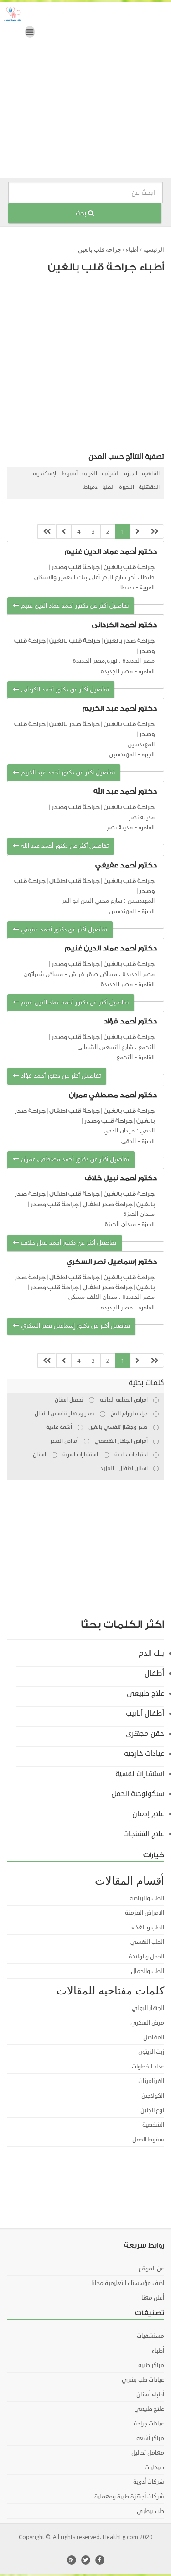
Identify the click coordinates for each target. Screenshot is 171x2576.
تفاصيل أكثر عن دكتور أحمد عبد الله (64, 846)
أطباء (132, 250)
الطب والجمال (148, 1971)
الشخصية (153, 2125)
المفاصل (154, 2037)
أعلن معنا (153, 2298)
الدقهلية (149, 487)
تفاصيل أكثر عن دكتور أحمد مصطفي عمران (74, 1160)
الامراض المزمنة (145, 1913)
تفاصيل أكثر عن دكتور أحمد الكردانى (64, 690)
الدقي (129, 1141)
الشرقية (111, 474)
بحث (82, 213)
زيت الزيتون (151, 2052)
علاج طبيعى (145, 1693)
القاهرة (151, 474)
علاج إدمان (148, 1814)
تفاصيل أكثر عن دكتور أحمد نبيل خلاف (68, 1243)
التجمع (125, 1057)
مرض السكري (147, 2023)
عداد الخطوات (148, 2067)
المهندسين (122, 755)
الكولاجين (153, 2096)
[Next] (64, 532)
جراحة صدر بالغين (129, 641)
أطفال (154, 1673)
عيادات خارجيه (144, 1754)
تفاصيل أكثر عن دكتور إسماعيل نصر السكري (75, 1326)
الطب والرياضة (147, 1898)
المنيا (108, 487)
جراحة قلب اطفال (75, 881)
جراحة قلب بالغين (100, 250)
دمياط (91, 487)
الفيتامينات (151, 2081)
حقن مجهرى (145, 1734)
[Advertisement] (85, 92)
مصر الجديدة (117, 672)
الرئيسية (154, 250)
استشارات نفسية (140, 1774)
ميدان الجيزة (120, 1224)
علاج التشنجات (144, 1834)
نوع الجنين (152, 2110)
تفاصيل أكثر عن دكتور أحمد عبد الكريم (67, 773)
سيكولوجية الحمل (138, 1794)
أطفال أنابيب (145, 1714)
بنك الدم (151, 1653)
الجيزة (131, 474)
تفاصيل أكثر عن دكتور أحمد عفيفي (63, 930)
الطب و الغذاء (148, 1927)
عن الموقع (151, 2269)
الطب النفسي (147, 1942)
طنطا (127, 588)
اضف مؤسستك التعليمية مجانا (128, 2283)
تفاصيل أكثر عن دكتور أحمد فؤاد (60, 1076)
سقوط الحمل (148, 2140)
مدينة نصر (120, 828)
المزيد (107, 1468)
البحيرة (127, 487)
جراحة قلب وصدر (76, 567)
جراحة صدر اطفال (108, 1204)
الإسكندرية (45, 474)
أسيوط (70, 474)
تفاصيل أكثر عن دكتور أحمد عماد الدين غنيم (74, 606)
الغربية (90, 474)
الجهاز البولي (148, 2008)
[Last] (47, 532)
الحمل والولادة (146, 1957)
